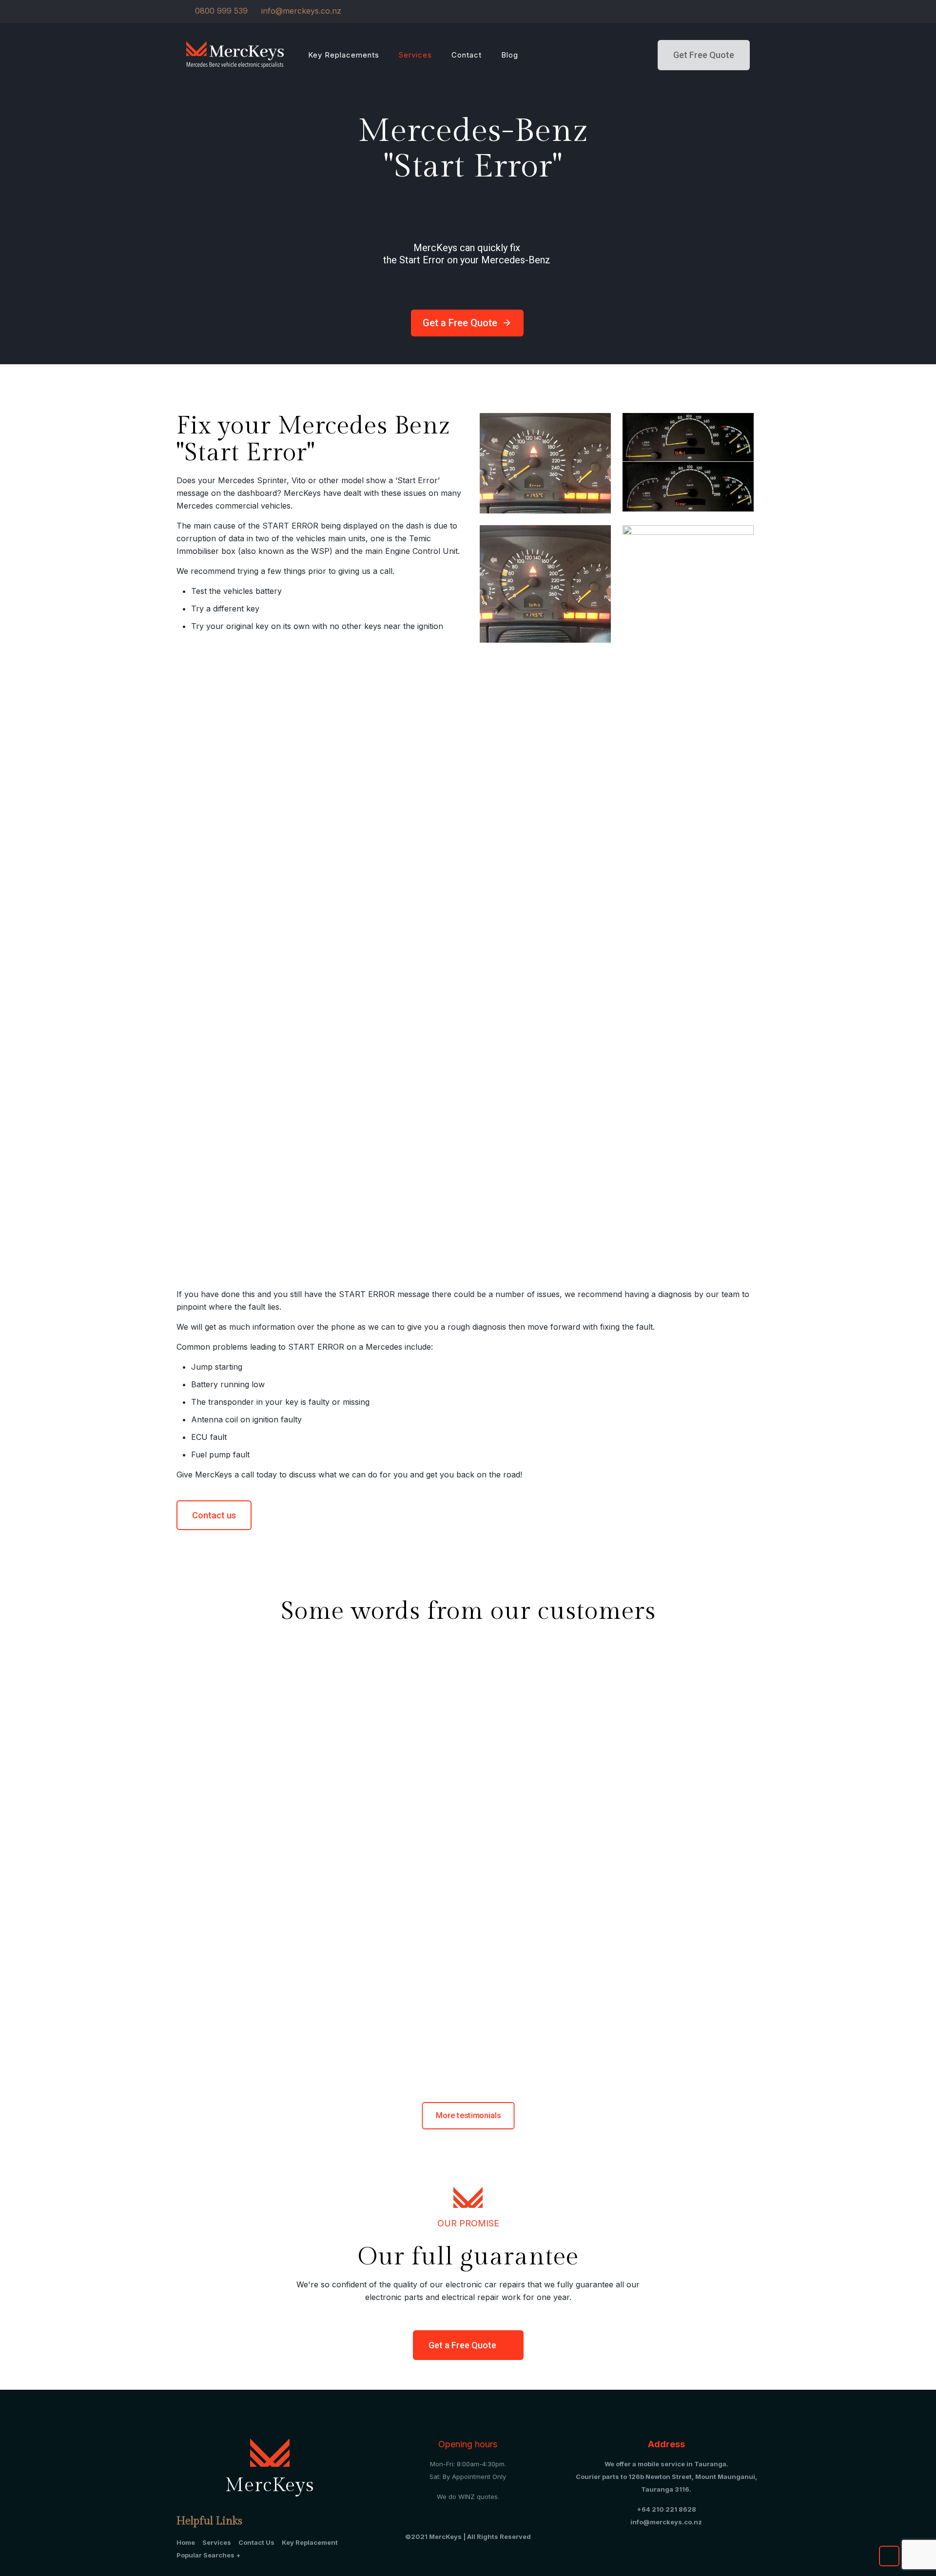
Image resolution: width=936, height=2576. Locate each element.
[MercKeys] (235, 54)
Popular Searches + (209, 2555)
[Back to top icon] (889, 2556)
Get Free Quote (704, 55)
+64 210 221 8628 (666, 2509)
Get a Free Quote (467, 323)
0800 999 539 (221, 11)
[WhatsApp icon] (732, 11)
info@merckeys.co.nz (301, 11)
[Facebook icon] (744, 11)
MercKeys (319, 1689)
